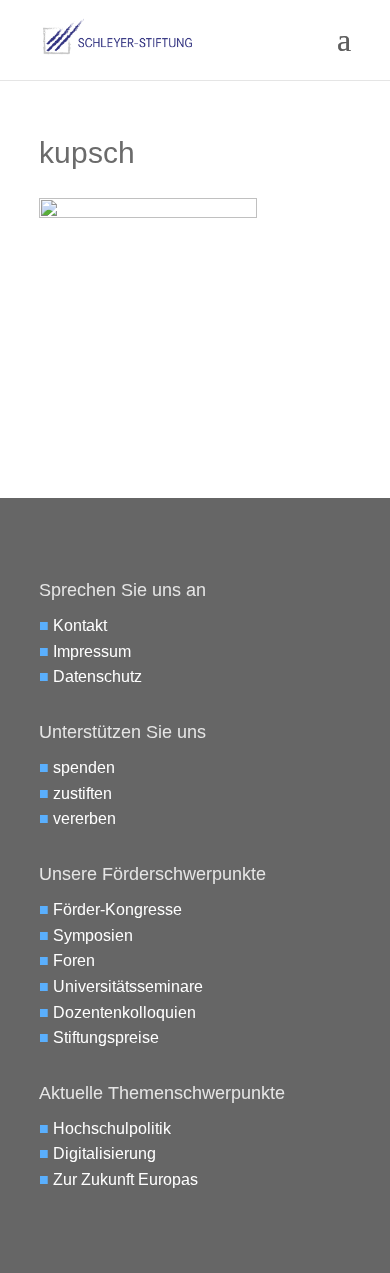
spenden (84, 767)
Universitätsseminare (128, 986)
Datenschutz (97, 676)
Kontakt (80, 625)
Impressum (92, 651)
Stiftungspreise (106, 1037)
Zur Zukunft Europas (125, 1179)
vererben (84, 818)
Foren (74, 960)
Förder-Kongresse (117, 909)
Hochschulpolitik (112, 1128)
